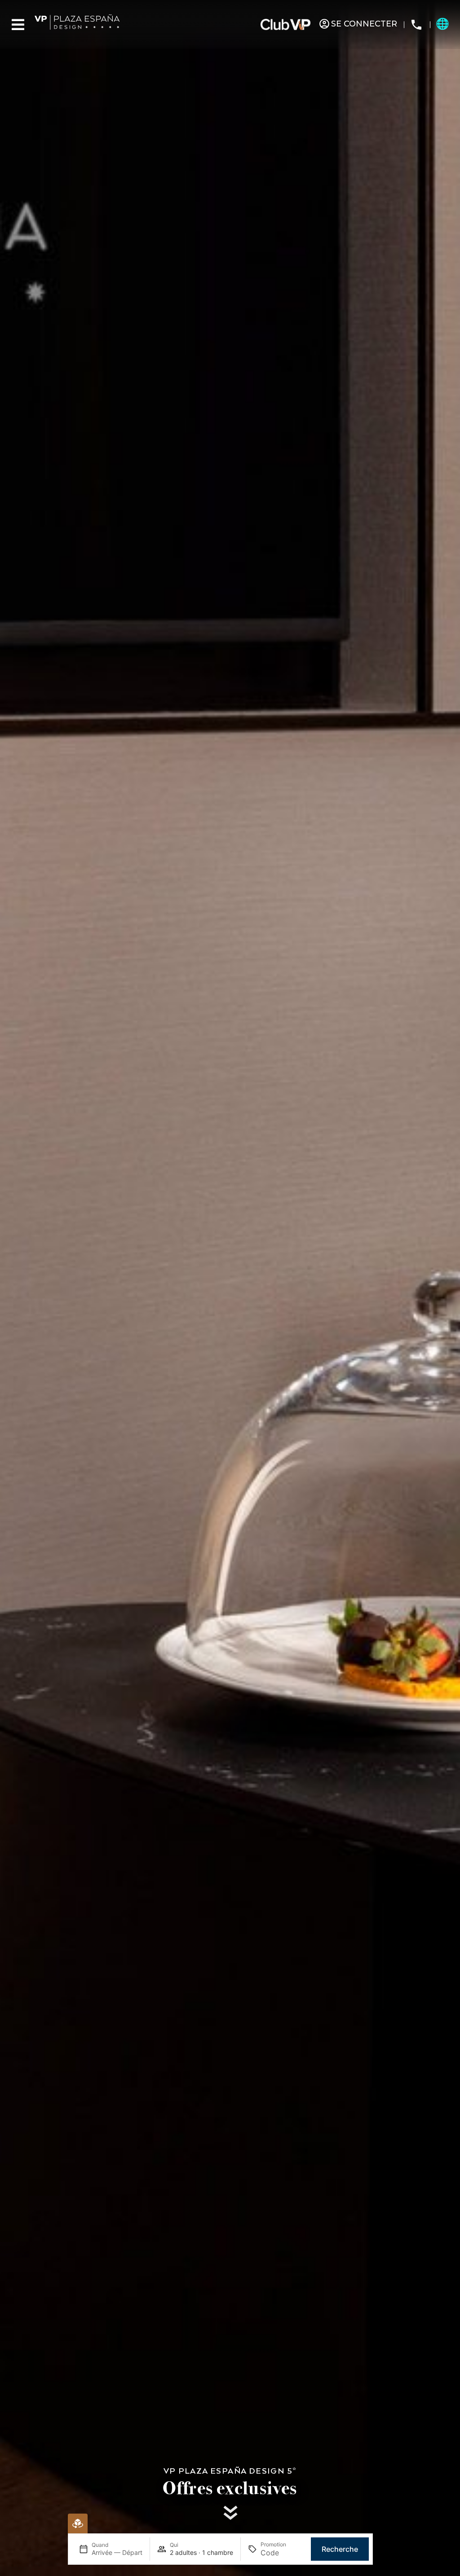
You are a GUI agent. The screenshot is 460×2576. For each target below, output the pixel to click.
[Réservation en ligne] (78, 2523)
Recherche (340, 2549)
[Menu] (18, 25)
